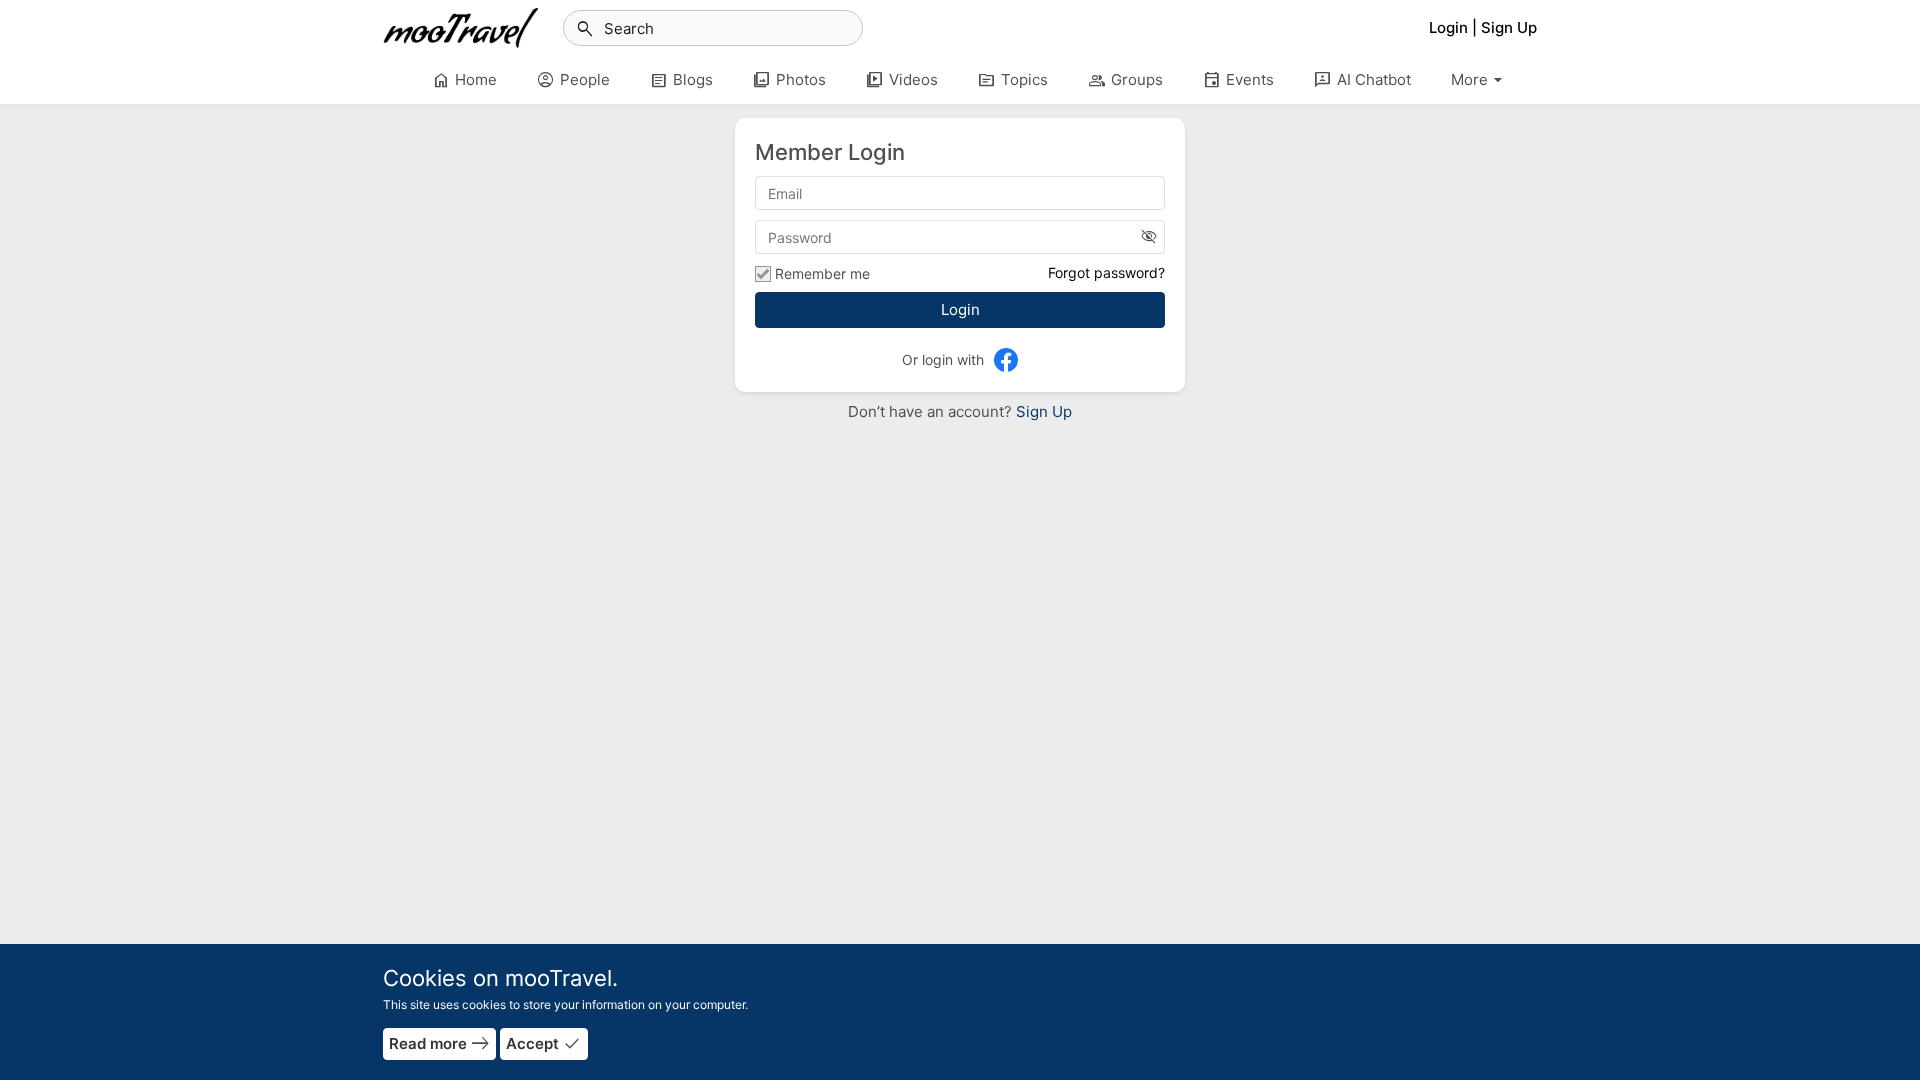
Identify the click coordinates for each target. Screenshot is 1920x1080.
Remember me (822, 274)
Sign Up (1042, 411)
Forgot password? (1106, 272)
